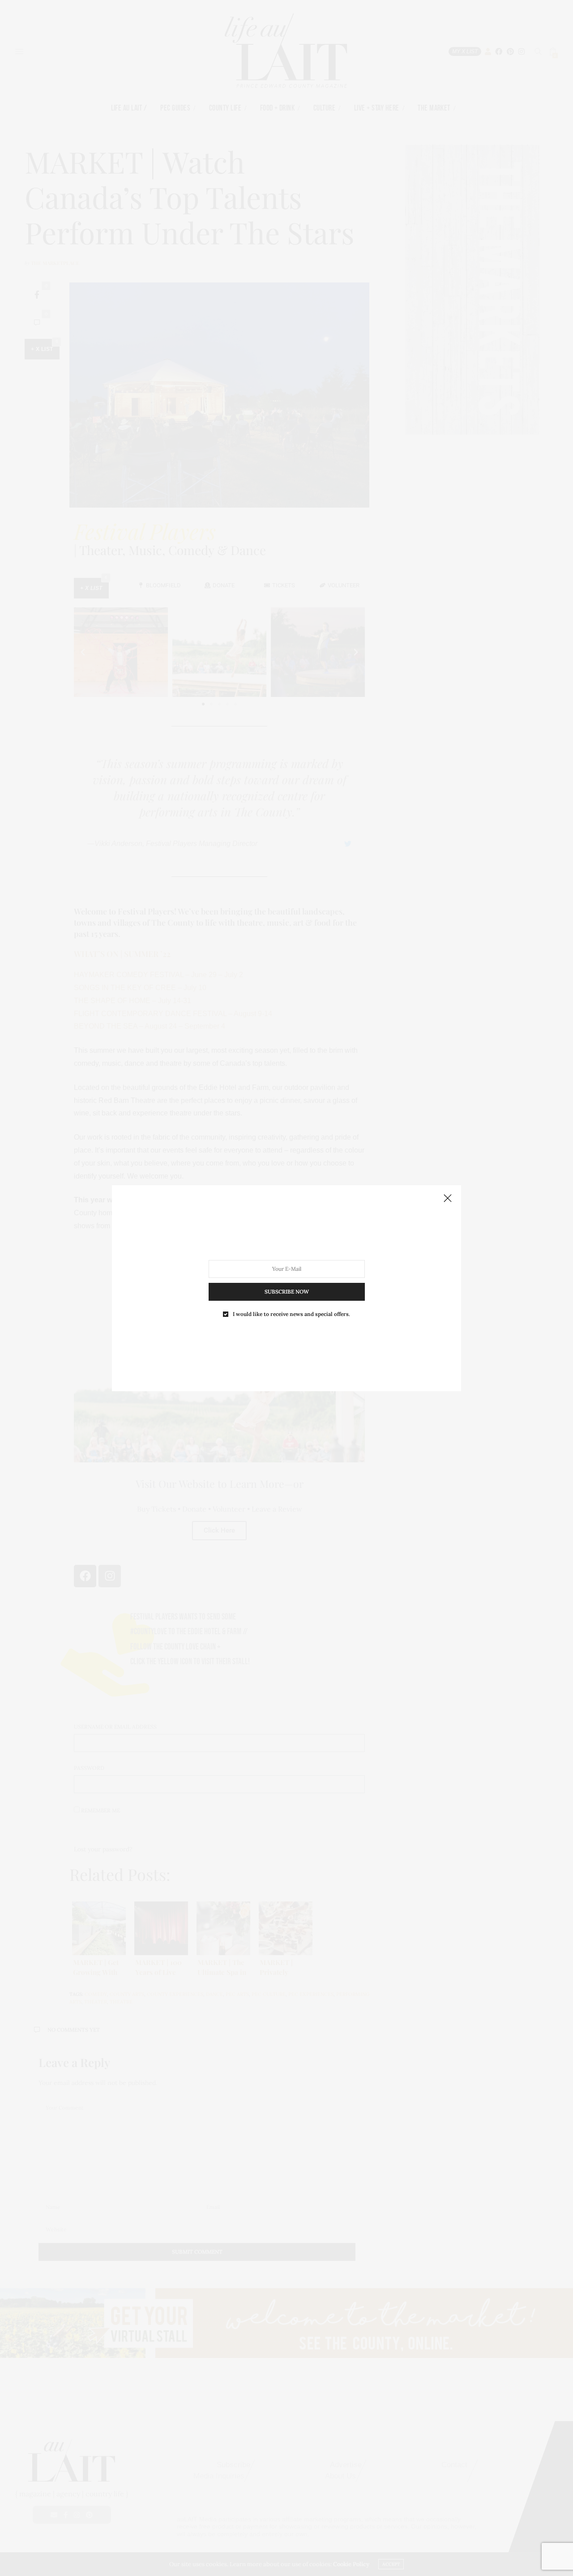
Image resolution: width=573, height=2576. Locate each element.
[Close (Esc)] (448, 1199)
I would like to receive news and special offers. (291, 1314)
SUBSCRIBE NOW (287, 1291)
